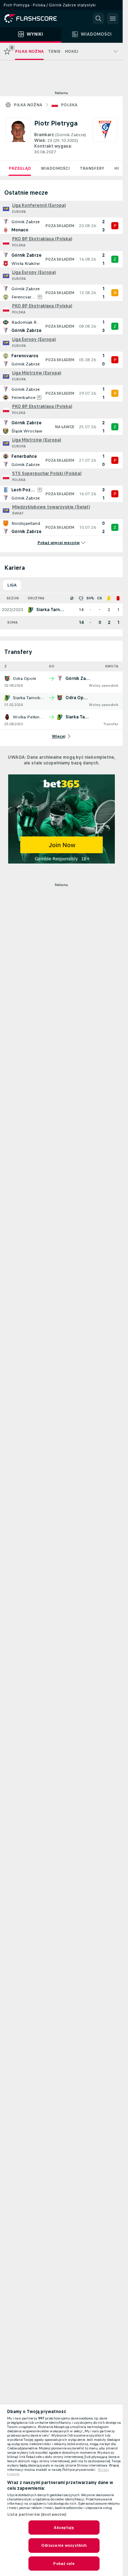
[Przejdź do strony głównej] (36, 19)
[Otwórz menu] (113, 19)
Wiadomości (55, 168)
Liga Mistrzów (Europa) (37, 373)
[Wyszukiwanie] (98, 19)
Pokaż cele (64, 2564)
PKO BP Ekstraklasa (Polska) (42, 239)
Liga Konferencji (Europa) (39, 205)
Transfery (92, 168)
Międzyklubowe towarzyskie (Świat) (51, 507)
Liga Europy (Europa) (34, 272)
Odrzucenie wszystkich (64, 2545)
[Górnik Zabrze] (105, 136)
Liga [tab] (12, 585)
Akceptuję (64, 2528)
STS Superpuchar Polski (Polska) (47, 473)
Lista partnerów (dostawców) (37, 2514)
